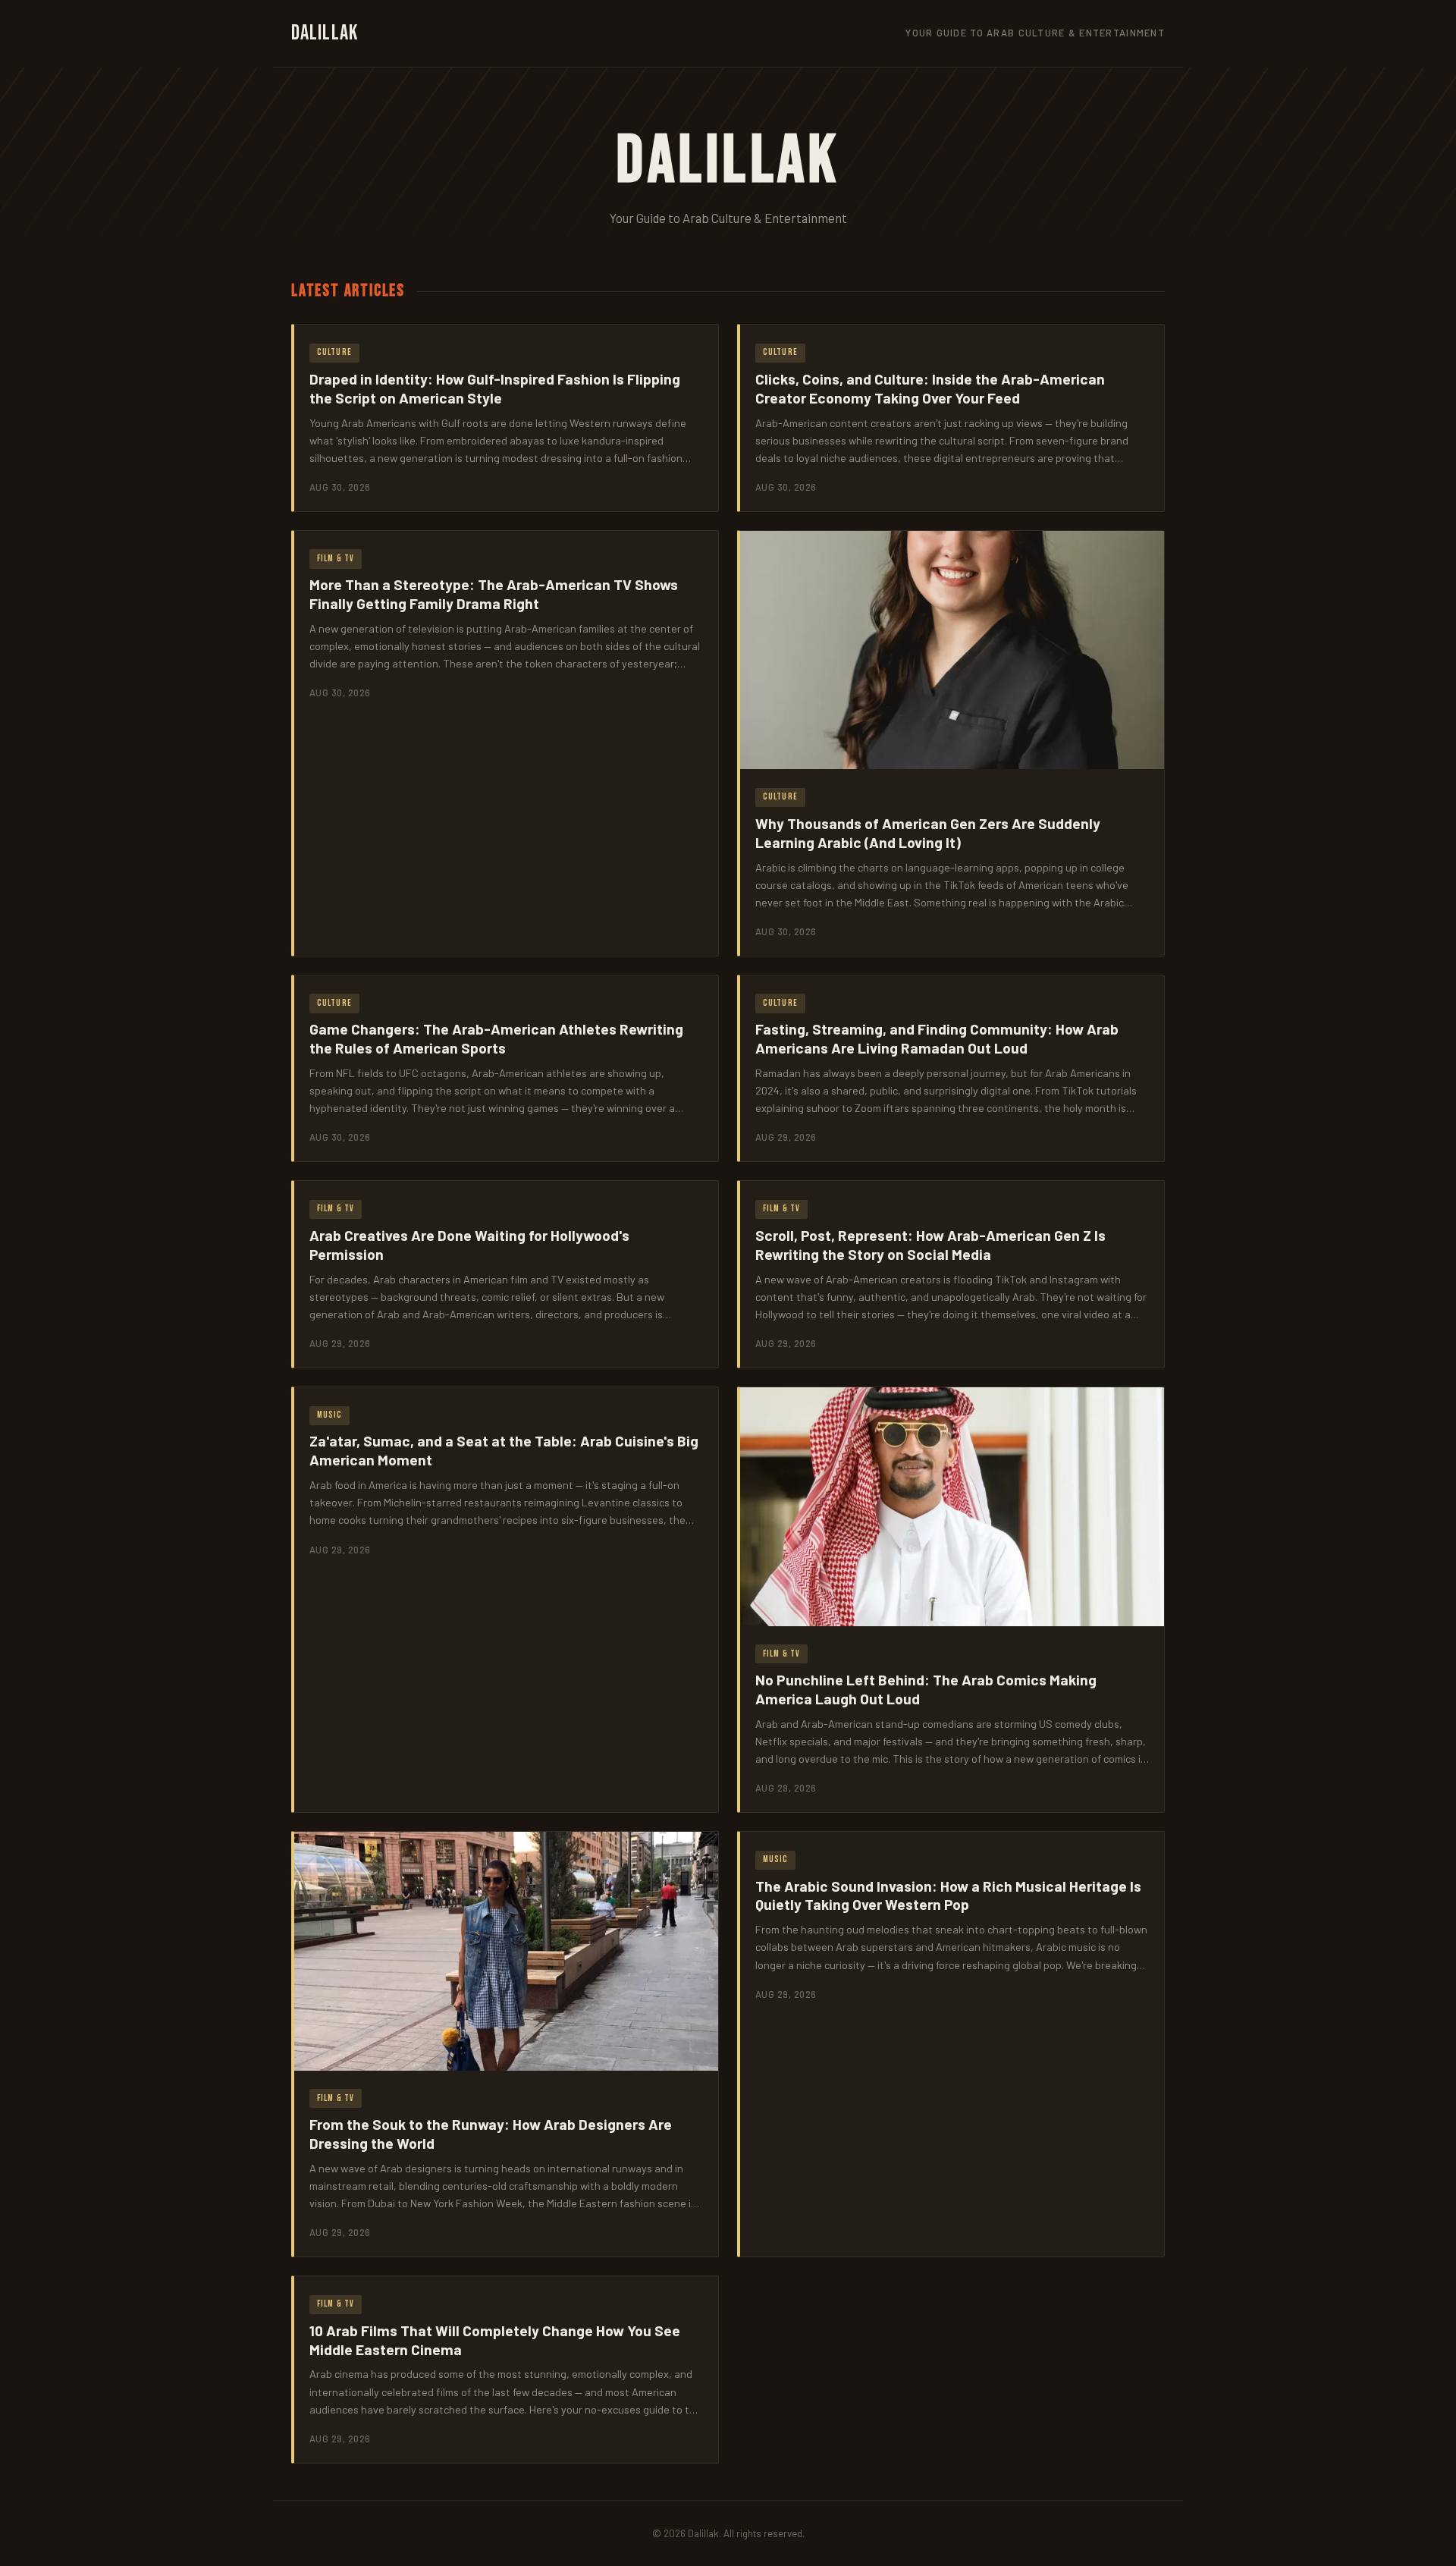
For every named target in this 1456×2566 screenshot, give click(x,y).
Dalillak (325, 33)
